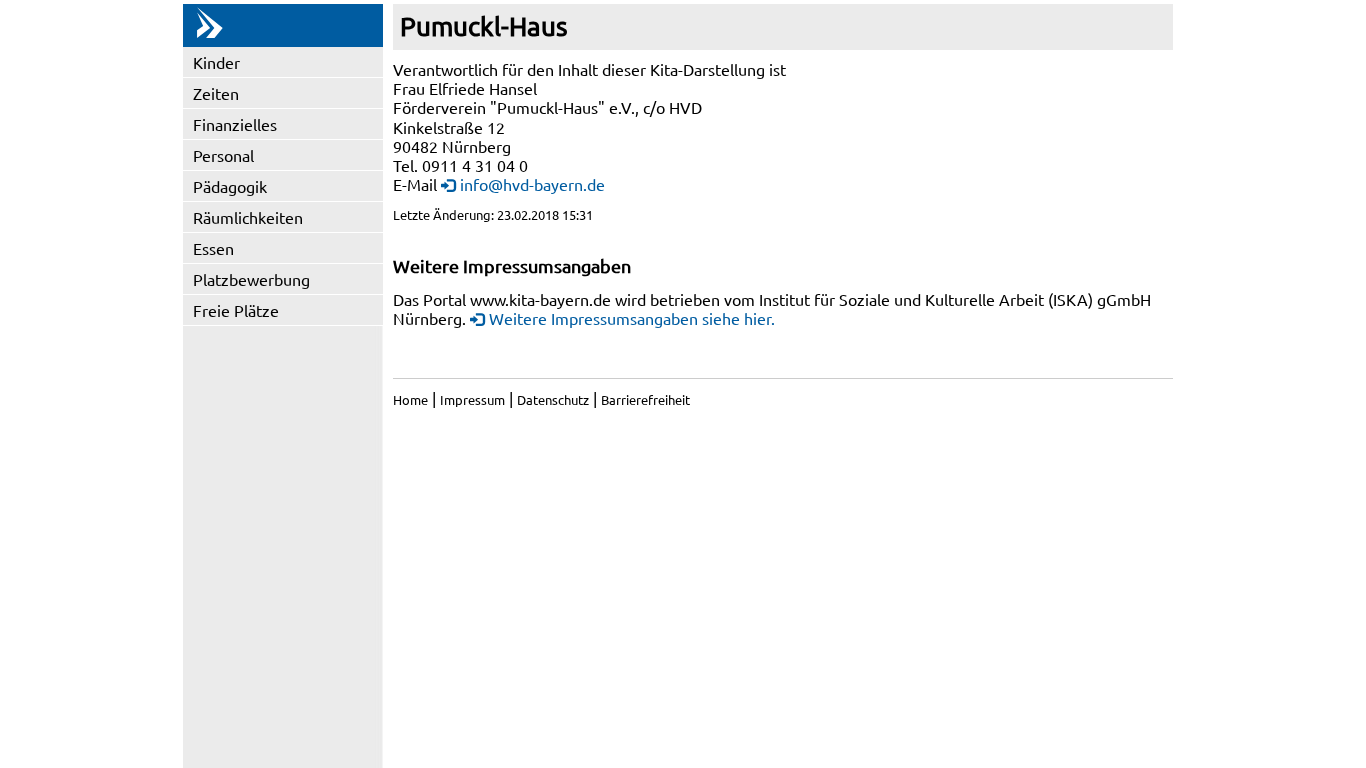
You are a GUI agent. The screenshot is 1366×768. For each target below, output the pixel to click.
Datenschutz (553, 399)
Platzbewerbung (251, 279)
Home (410, 399)
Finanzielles (235, 124)
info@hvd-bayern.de (532, 184)
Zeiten (216, 93)
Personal (223, 155)
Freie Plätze (236, 310)
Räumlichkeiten (248, 217)
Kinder (216, 62)
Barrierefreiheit (645, 399)
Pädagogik (230, 186)
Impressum (472, 399)
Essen (213, 248)
